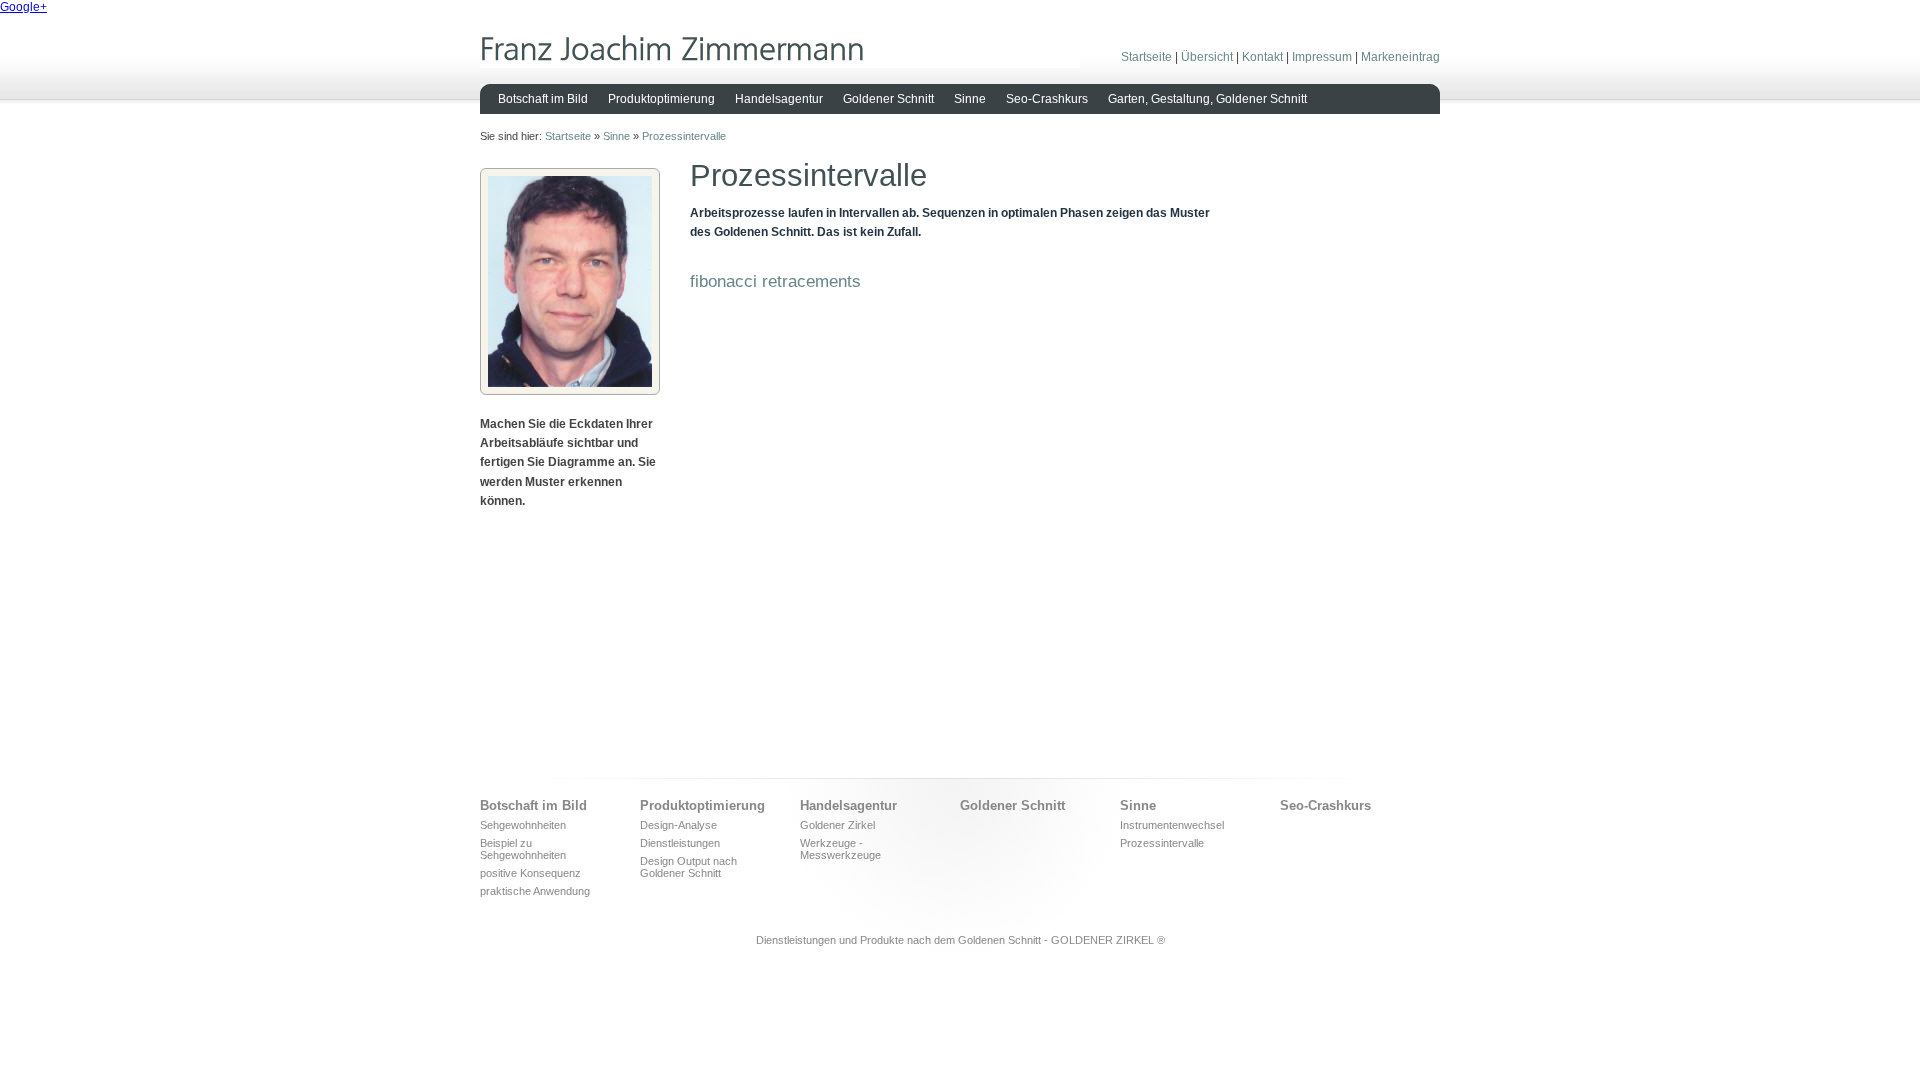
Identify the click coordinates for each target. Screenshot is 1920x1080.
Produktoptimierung (661, 99)
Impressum (1322, 57)
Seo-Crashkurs (1047, 99)
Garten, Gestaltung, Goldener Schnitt (1207, 99)
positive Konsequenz (530, 873)
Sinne (970, 99)
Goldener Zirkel (837, 825)
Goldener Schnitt (888, 99)
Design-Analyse (678, 825)
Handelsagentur (779, 99)
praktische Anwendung (535, 891)
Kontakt (1262, 57)
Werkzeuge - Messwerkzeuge (840, 849)
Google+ (23, 7)
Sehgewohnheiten (523, 825)
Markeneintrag (1400, 57)
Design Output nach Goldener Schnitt (688, 867)
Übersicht (1207, 57)
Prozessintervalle (684, 136)
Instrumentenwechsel (1172, 825)
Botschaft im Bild (543, 99)
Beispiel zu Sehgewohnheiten (523, 849)
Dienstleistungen (680, 843)
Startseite (1146, 57)
